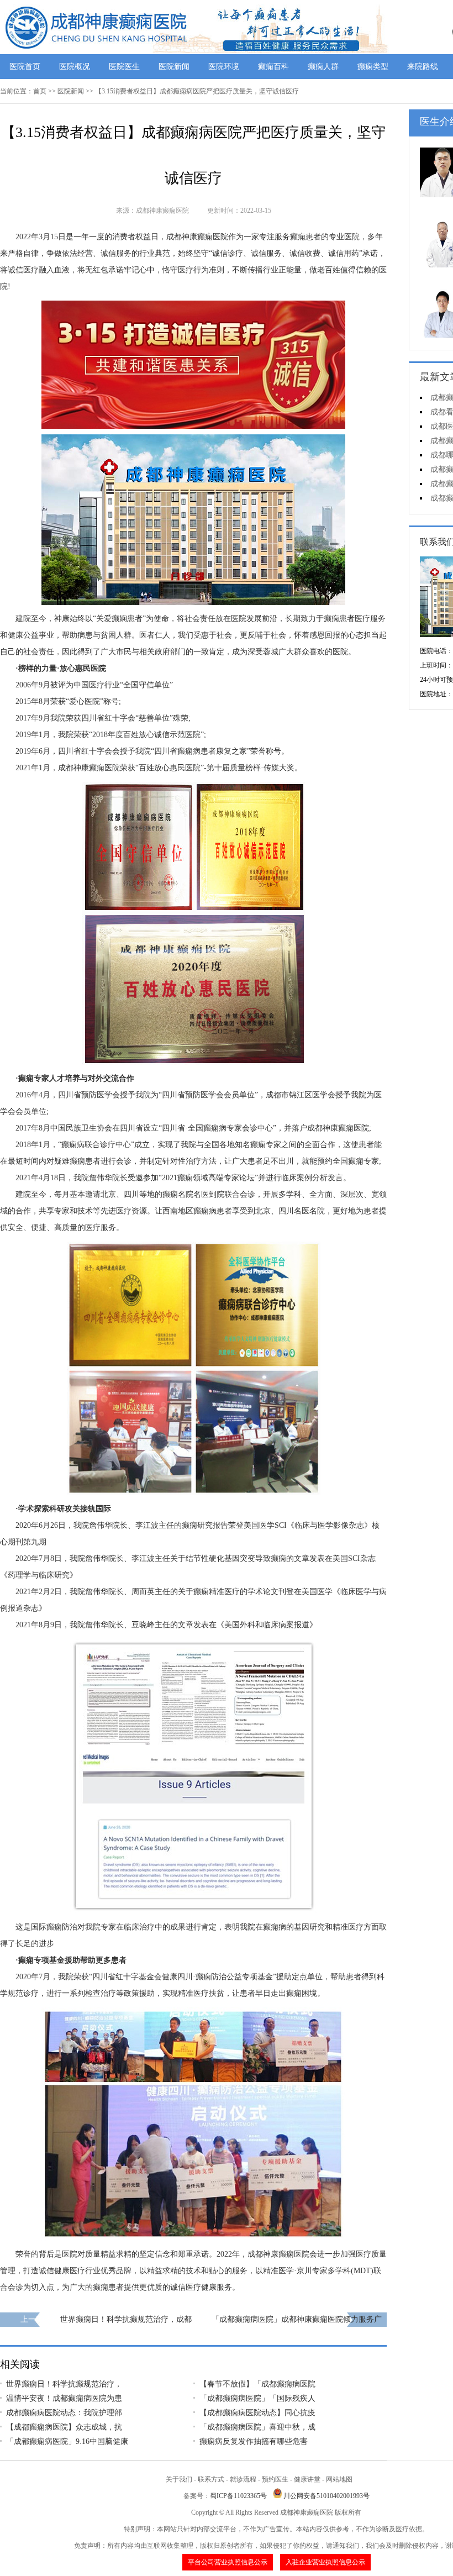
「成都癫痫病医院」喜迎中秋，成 (257, 2427)
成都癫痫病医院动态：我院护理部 (64, 2413)
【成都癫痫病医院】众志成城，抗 (64, 2427)
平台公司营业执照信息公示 (228, 2562)
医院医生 (124, 67)
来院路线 (423, 67)
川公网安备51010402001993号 (326, 2496)
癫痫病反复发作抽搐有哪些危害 (254, 2441)
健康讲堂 (307, 2479)
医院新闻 (174, 67)
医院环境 (224, 67)
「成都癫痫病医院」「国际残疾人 (257, 2398)
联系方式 (211, 2479)
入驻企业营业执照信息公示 (325, 2562)
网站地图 (339, 2479)
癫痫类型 (373, 67)
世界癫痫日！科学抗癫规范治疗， (64, 2384)
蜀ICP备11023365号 (238, 2496)
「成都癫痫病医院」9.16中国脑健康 (67, 2441)
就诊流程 (243, 2479)
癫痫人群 (323, 67)
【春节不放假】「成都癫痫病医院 (257, 2384)
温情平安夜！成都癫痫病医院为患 (64, 2398)
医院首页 (25, 67)
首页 (40, 91)
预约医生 (275, 2479)
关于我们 (179, 2479)
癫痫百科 (273, 67)
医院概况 (75, 67)
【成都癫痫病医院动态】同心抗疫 (257, 2413)
